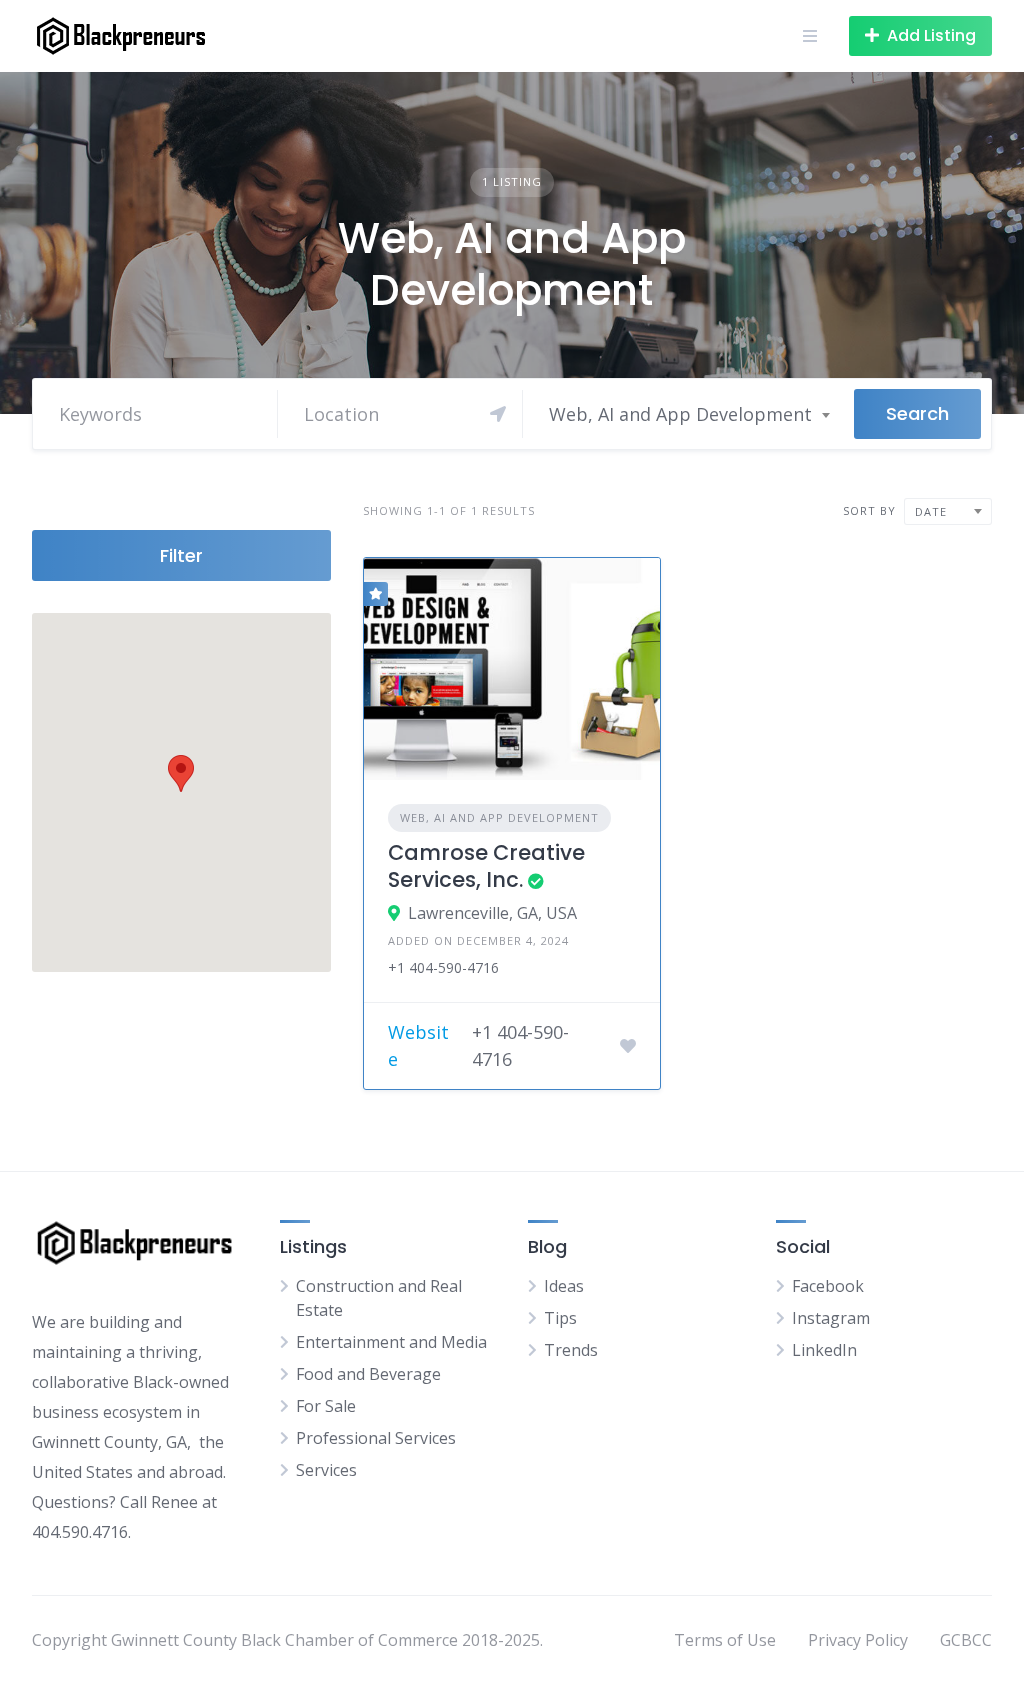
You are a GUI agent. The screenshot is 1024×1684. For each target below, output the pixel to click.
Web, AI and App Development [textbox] (680, 414)
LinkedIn (824, 1350)
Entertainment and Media (391, 1342)
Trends (571, 1350)
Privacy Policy (858, 1640)
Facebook (828, 1286)
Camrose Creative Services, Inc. (486, 865)
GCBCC (966, 1640)
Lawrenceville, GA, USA (492, 913)
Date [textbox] (931, 511)
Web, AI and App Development (499, 817)
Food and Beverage (368, 1374)
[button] (181, 773)
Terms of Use (725, 1640)
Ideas (564, 1286)
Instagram (831, 1318)
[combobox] (688, 414)
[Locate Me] (498, 414)
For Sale (326, 1406)
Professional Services (376, 1438)
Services (326, 1470)
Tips (560, 1318)
